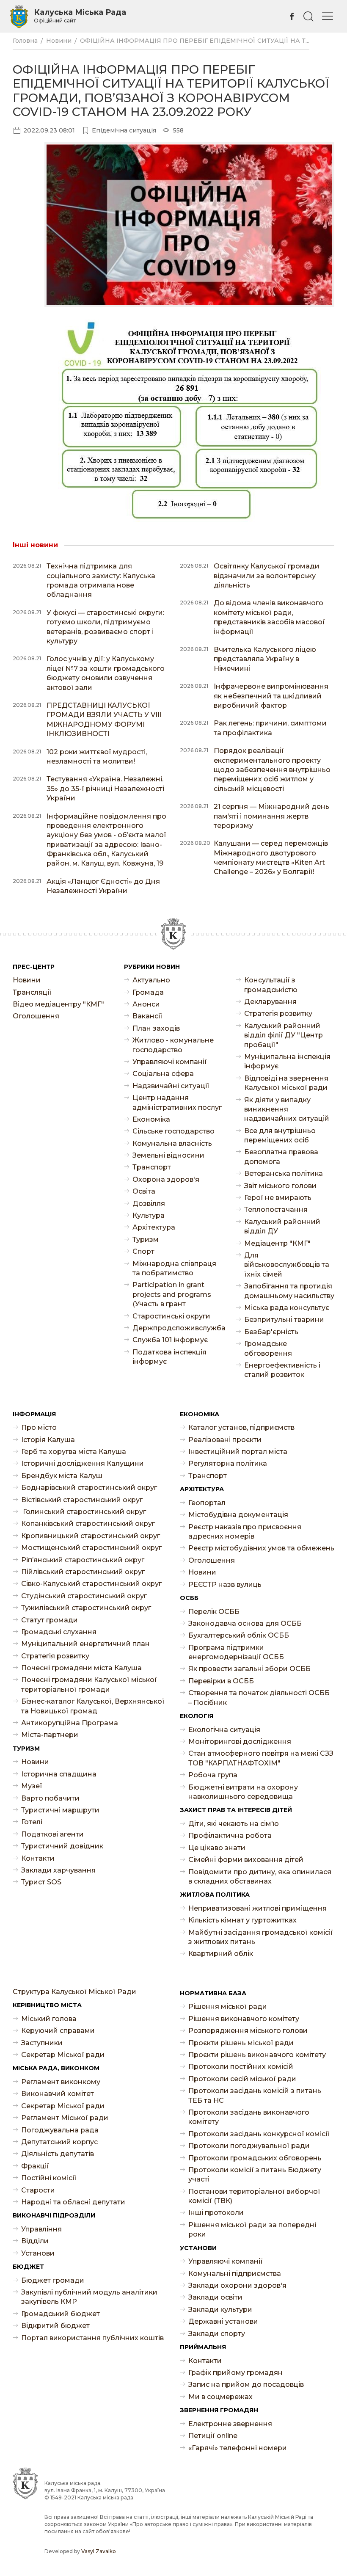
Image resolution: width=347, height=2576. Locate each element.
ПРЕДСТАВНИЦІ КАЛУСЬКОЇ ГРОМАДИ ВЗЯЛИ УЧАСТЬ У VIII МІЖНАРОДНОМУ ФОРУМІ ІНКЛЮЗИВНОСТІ (104, 720)
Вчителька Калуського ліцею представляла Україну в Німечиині (265, 659)
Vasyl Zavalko (99, 2551)
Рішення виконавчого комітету (244, 2019)
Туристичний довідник (62, 1846)
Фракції (35, 2166)
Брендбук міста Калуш (62, 1476)
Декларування (270, 1002)
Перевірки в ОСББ (221, 1681)
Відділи (35, 2241)
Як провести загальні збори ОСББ (249, 1669)
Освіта (144, 1191)
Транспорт (152, 1167)
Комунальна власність (172, 1143)
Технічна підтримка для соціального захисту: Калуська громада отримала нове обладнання (101, 580)
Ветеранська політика (284, 1174)
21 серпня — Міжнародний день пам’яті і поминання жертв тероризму (271, 816)
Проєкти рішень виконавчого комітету (257, 2055)
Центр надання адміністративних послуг (177, 1102)
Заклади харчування (58, 1870)
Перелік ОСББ (214, 1612)
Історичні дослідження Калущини (83, 1463)
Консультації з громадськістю (271, 985)
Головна (25, 41)
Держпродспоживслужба (178, 1328)
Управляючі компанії (170, 1062)
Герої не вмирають (278, 1198)
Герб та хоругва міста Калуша (74, 1452)
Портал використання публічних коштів (92, 2338)
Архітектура (154, 1227)
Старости (38, 2190)
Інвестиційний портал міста (238, 1452)
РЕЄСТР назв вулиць (225, 1584)
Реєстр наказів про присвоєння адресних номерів (245, 1532)
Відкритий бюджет (55, 2326)
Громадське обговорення (268, 1348)
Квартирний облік (221, 1954)
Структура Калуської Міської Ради (74, 1992)
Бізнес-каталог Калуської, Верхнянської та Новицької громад (93, 1706)
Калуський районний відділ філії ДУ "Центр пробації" (284, 1035)
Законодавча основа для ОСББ (245, 1623)
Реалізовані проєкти (225, 1440)
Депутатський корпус (59, 2142)
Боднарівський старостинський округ (89, 1488)
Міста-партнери (50, 1735)
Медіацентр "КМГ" (277, 1243)
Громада (148, 992)
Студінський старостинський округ (84, 1596)
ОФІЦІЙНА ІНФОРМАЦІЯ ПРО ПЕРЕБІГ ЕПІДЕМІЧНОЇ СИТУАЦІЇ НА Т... (195, 41)
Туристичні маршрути (60, 1810)
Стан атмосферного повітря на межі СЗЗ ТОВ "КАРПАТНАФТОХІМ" (261, 1758)
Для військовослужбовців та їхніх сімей (287, 1265)
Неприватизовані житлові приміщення (257, 1908)
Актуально (151, 980)
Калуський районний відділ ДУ (282, 1226)
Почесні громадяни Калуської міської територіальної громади (89, 1684)
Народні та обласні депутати (73, 2202)
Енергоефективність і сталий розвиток (282, 1370)
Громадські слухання (59, 1632)
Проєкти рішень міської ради (241, 2043)
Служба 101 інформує (170, 1340)
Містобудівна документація (238, 1515)
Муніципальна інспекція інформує (287, 1061)
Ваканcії (147, 1016)
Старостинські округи (171, 1316)
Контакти (38, 1858)
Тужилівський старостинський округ (86, 1608)
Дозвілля (149, 1204)
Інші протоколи (216, 2213)
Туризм (146, 1240)
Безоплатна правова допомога (281, 1157)
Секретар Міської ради (63, 2055)
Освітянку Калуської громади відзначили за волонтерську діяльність (267, 576)
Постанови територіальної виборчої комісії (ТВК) (254, 2196)
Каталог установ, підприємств (241, 1427)
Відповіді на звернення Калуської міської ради (286, 1083)
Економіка (151, 1119)
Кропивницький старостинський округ (91, 1536)
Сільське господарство (173, 1131)
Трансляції (32, 992)
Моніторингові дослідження (240, 1742)
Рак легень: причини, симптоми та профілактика (270, 728)
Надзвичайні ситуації (171, 1086)
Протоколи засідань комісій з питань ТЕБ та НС (255, 2095)
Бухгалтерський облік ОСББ (239, 1635)
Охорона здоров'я (166, 1179)
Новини (59, 41)
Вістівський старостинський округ (82, 1500)
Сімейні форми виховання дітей (246, 1860)
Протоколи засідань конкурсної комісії (259, 2134)
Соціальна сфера (163, 1074)
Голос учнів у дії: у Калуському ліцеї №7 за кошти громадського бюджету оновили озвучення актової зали (106, 673)
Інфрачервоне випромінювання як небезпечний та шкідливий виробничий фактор (271, 696)
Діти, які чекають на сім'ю (234, 1824)
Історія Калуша (48, 1440)
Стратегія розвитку (278, 1014)
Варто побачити (50, 1798)
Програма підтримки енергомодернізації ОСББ (236, 1652)
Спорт (143, 1251)
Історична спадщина (59, 1774)
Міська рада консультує (287, 1308)
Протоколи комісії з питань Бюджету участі (255, 2175)
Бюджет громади (53, 2280)
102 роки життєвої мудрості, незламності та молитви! (97, 757)
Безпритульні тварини (284, 1320)
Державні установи (223, 2321)
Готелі (32, 1822)
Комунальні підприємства (235, 2274)
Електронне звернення (230, 2424)
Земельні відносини (168, 1155)
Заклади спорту (217, 2334)
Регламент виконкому (61, 2082)
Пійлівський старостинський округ (83, 1572)
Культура (149, 1215)
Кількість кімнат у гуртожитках (242, 1920)
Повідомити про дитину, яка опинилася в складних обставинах (260, 1877)
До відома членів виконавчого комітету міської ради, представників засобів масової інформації (269, 617)
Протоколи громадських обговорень (255, 2158)
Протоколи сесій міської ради (242, 2079)
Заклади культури (220, 2310)
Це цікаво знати (217, 1848)
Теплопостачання (276, 1209)
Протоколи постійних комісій (241, 2067)
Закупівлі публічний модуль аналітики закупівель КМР (89, 2297)
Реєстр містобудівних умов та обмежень (261, 1548)
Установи (38, 2253)
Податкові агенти (52, 1834)
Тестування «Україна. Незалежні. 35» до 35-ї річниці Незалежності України (105, 789)
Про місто (39, 1427)
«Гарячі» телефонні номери (238, 2448)
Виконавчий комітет (58, 2094)
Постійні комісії (49, 2178)
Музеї (32, 1786)
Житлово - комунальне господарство (173, 1045)
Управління (41, 2229)
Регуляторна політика (228, 1463)
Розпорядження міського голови (248, 2031)
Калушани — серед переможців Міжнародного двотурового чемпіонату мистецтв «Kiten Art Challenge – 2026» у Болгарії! (271, 858)
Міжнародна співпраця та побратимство (174, 1268)
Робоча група (213, 1775)
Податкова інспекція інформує (169, 1357)
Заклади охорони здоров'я (237, 2285)
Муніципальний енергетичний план (85, 1644)
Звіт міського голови (280, 1186)
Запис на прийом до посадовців (246, 2384)
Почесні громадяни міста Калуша (81, 1668)
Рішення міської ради (228, 2006)
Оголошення (36, 1016)
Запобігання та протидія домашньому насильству (289, 1291)
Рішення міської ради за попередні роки (252, 2230)
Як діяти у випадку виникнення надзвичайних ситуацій (287, 1109)
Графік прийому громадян (235, 2373)
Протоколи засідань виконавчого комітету (249, 2117)
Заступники (42, 2043)
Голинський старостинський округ (84, 1512)
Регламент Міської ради (65, 2118)
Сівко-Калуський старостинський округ (91, 1584)
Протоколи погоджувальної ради (249, 2146)
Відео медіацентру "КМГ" (58, 1004)
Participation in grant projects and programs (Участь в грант (172, 1294)
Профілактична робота (230, 1835)
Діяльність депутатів (58, 2154)
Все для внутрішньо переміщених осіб (280, 1135)
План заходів (156, 1028)
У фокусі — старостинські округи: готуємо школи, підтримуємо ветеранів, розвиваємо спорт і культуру (105, 627)
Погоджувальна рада (60, 2130)
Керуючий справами (58, 2031)
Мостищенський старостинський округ (91, 1548)
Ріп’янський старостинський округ (83, 1560)
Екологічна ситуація (224, 1730)
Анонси (146, 1004)
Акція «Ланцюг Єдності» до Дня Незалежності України (103, 886)
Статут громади (50, 1620)
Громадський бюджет (61, 2314)
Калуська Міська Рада (80, 16)
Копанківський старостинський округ (88, 1524)
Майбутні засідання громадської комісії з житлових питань (261, 1937)
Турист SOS (41, 1882)
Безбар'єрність (271, 1332)
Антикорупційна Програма (70, 1723)
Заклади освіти (215, 2297)
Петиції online (213, 2436)
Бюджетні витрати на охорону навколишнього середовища (243, 1792)
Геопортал (207, 1503)
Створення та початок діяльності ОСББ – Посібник (259, 1698)
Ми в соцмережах (220, 2397)
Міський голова (49, 2019)
